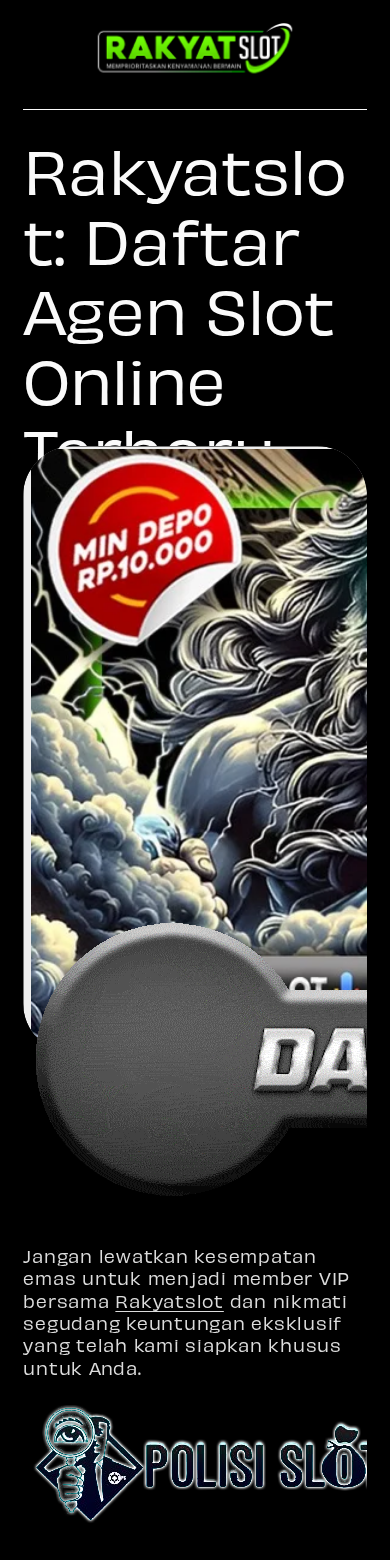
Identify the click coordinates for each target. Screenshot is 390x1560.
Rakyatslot (169, 1300)
